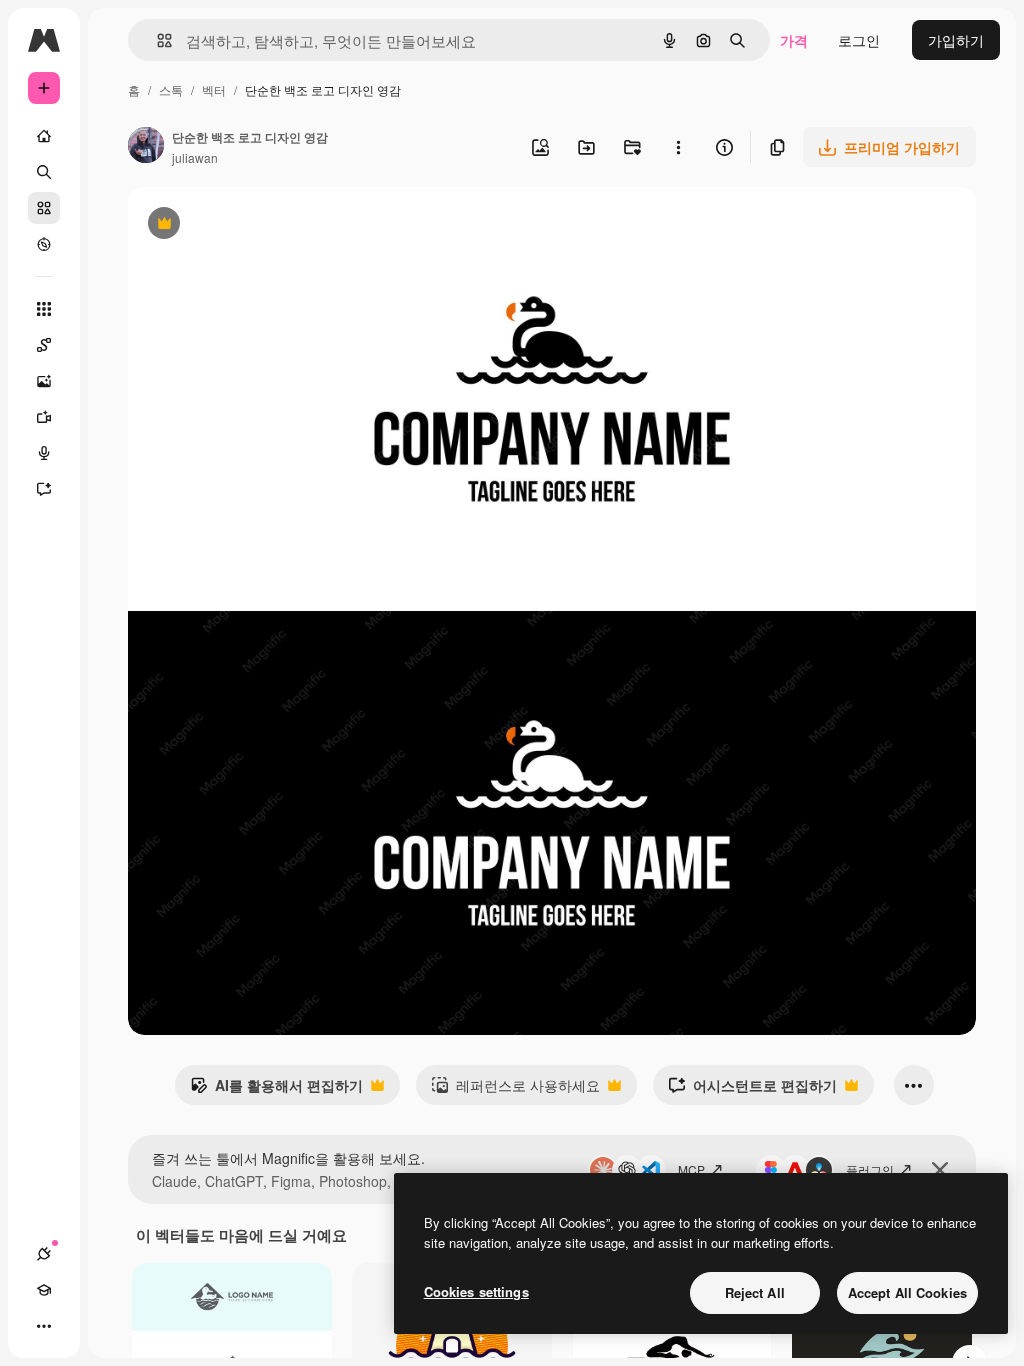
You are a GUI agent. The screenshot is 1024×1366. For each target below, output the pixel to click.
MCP (691, 1169)
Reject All (755, 1292)
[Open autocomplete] (156, 40)
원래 (243, 225)
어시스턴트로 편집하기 (752, 1090)
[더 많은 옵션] (678, 147)
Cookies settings (476, 1291)
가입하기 (956, 40)
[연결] (44, 1254)
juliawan (195, 157)
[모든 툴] (44, 309)
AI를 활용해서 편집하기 (276, 1090)
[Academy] (44, 1290)
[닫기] (940, 1170)
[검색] (44, 172)
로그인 (859, 40)
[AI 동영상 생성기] (44, 417)
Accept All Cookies (907, 1292)
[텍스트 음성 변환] (44, 453)
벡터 (214, 89)
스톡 (171, 89)
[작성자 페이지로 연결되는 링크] (146, 147)
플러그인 (870, 1169)
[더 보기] (44, 1326)
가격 (794, 40)
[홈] (44, 136)
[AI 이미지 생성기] (44, 381)
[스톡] (44, 208)
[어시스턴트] (44, 489)
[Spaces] (44, 345)
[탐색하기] (44, 244)
